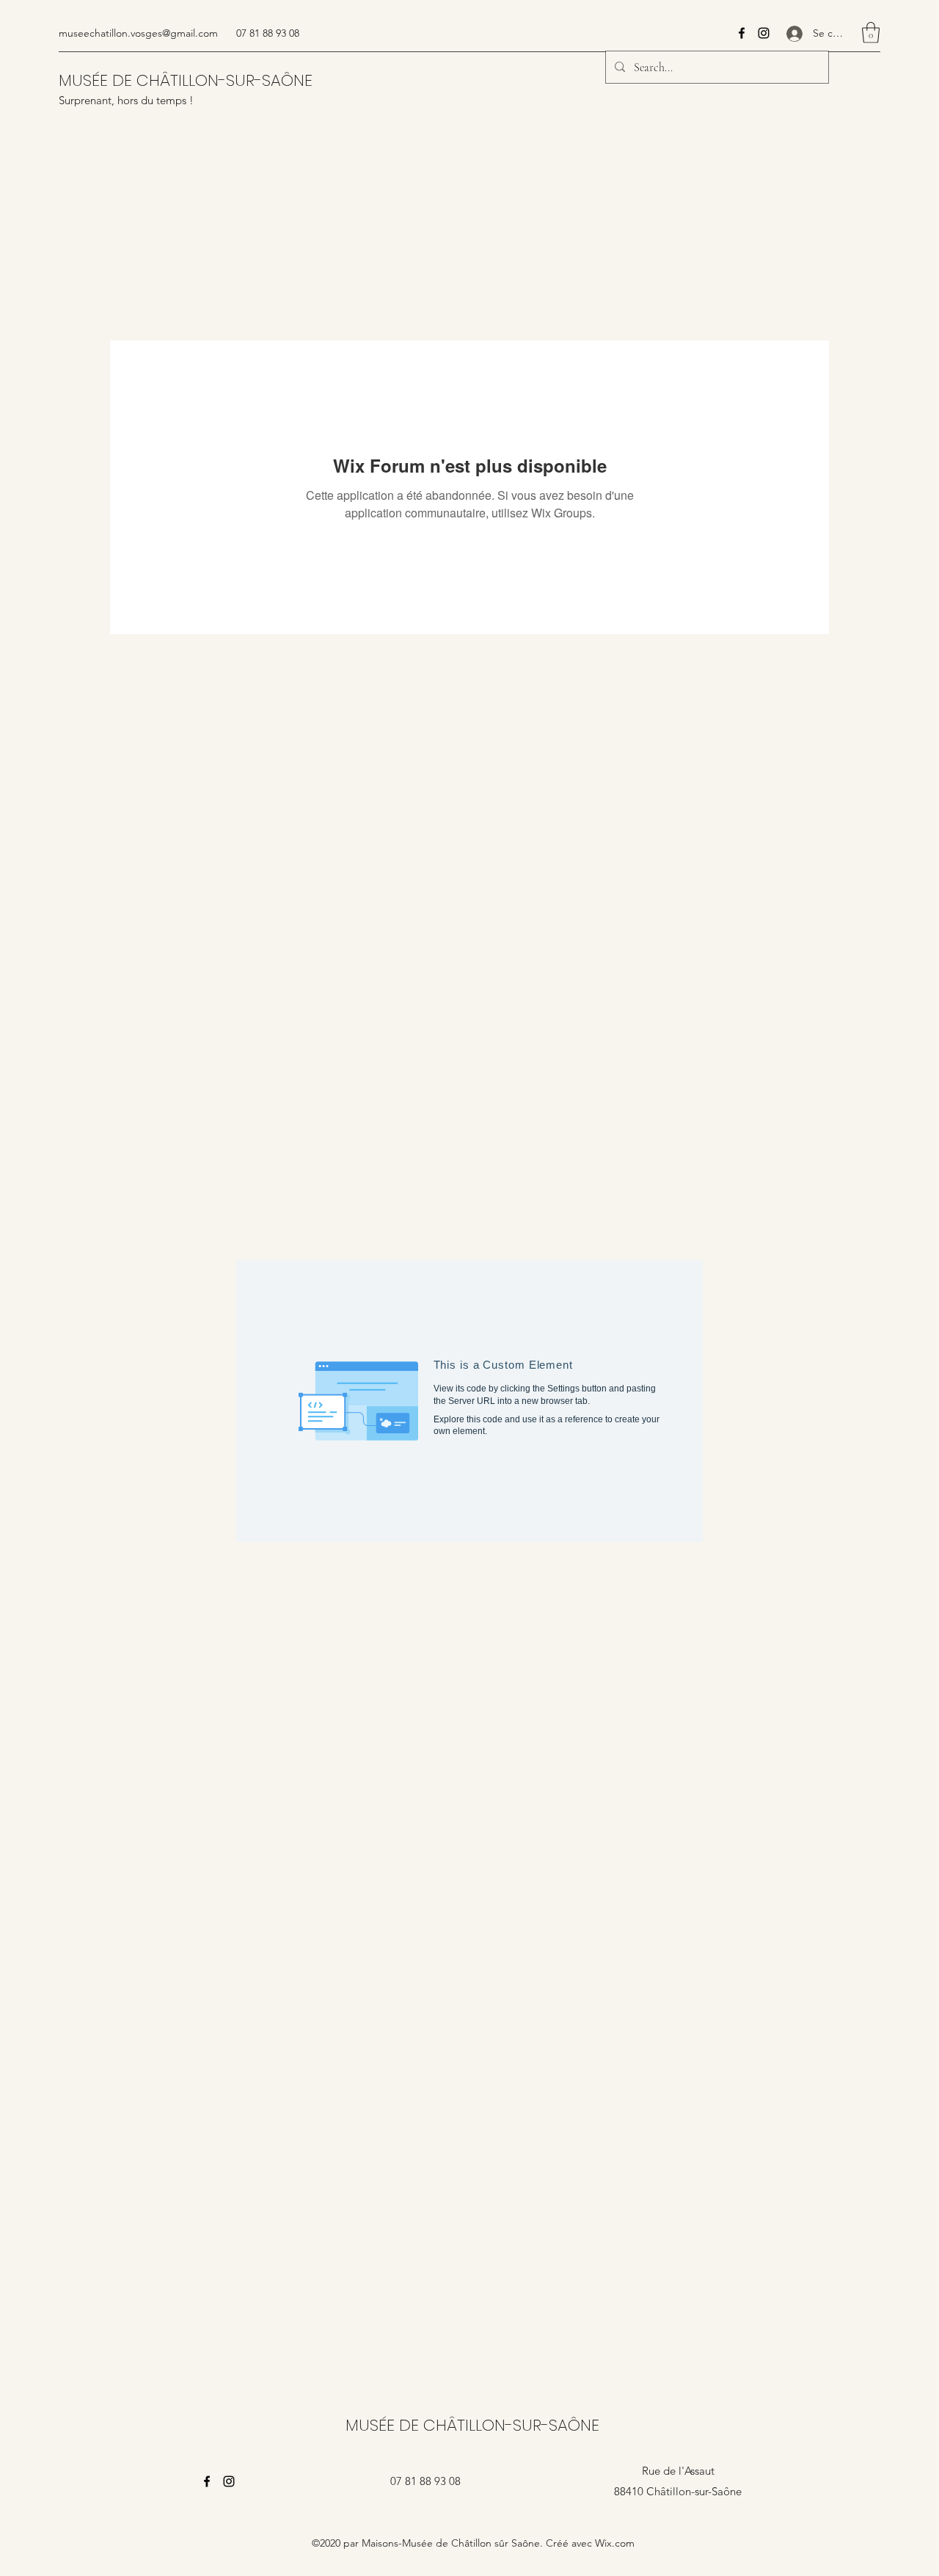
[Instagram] (764, 33)
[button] (871, 33)
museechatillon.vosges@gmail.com (138, 33)
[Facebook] (742, 33)
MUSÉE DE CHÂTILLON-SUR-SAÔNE (186, 80)
